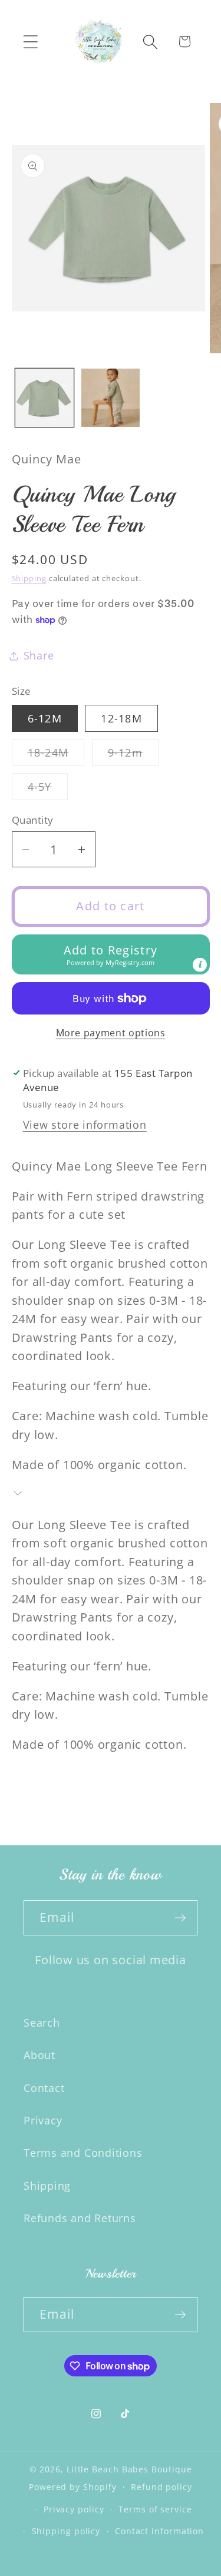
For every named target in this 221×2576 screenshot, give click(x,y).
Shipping (29, 578)
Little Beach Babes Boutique (129, 2469)
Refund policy (161, 2487)
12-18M (121, 718)
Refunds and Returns (80, 2218)
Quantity (33, 820)
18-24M (56, 755)
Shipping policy (66, 2531)
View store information (85, 1125)
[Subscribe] (180, 1918)
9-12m (133, 755)
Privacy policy (74, 2509)
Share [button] (39, 655)
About (39, 2055)
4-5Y (48, 790)
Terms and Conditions (83, 2153)
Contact (44, 2088)
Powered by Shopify (72, 2487)
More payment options (111, 1033)
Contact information (159, 2531)
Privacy (43, 2120)
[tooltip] (200, 965)
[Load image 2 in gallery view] (111, 398)
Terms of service (155, 2509)
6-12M (45, 718)
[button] (30, 42)
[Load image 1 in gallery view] (44, 398)
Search (42, 2023)
